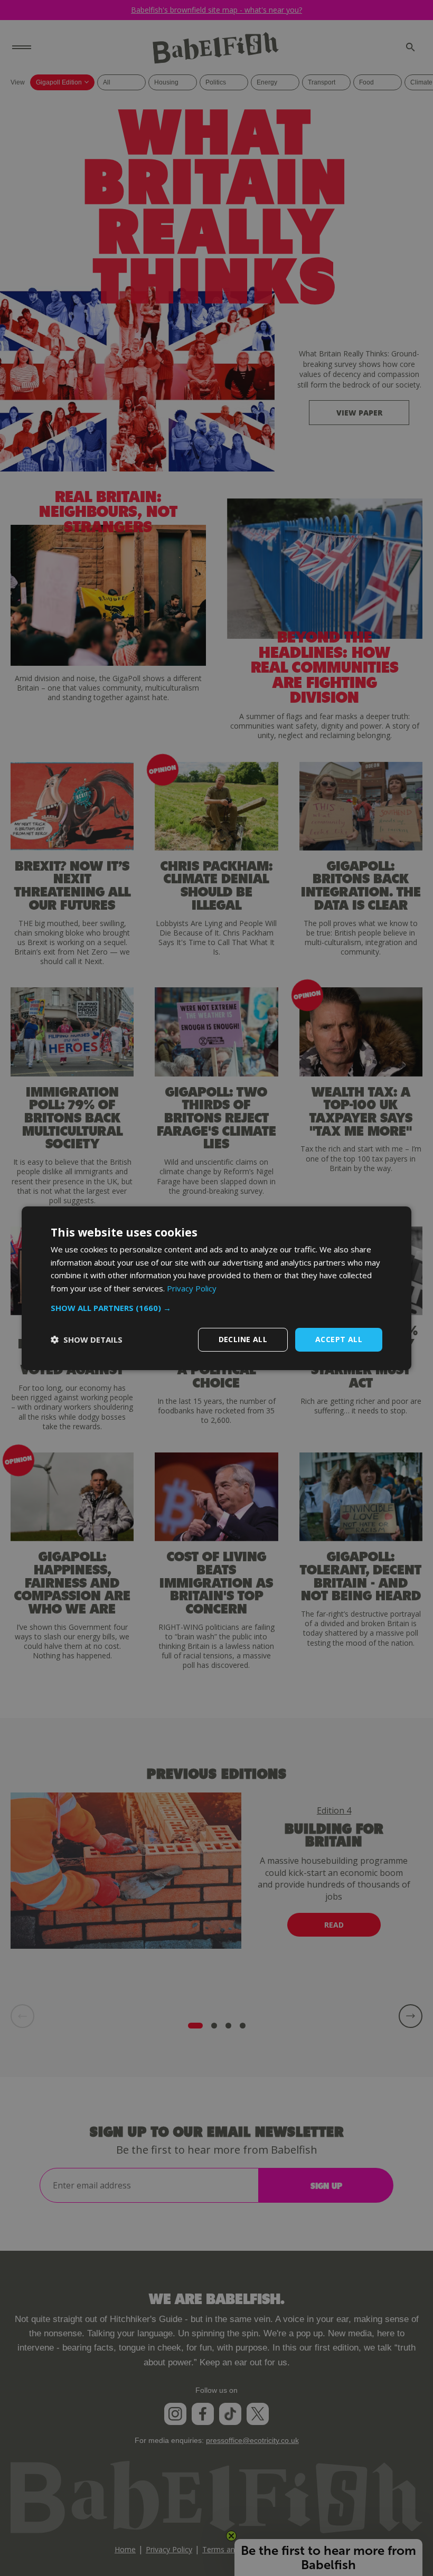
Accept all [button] (339, 1339)
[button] (216, 1308)
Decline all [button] (243, 1339)
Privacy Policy (192, 1288)
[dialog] (216, 1288)
